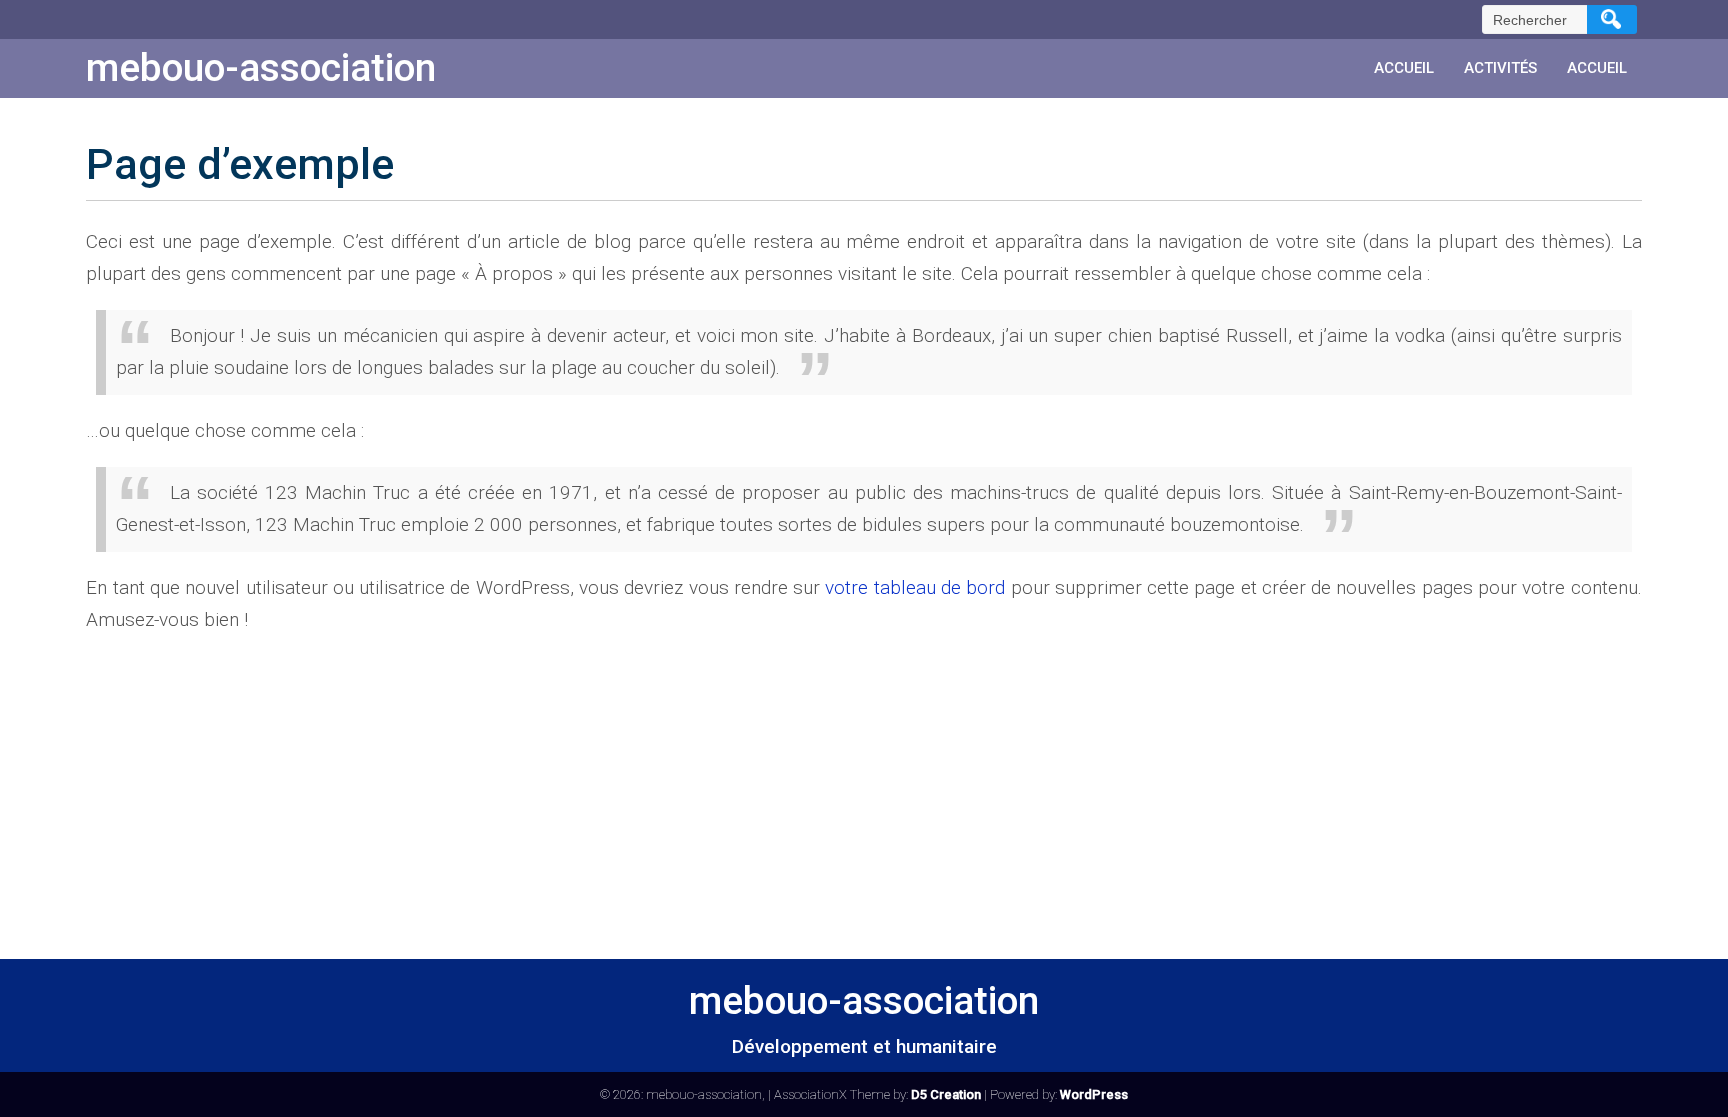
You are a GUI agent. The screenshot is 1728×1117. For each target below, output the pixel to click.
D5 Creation (946, 1094)
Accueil (1404, 68)
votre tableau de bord (915, 587)
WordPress (1094, 1094)
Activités (1500, 68)
